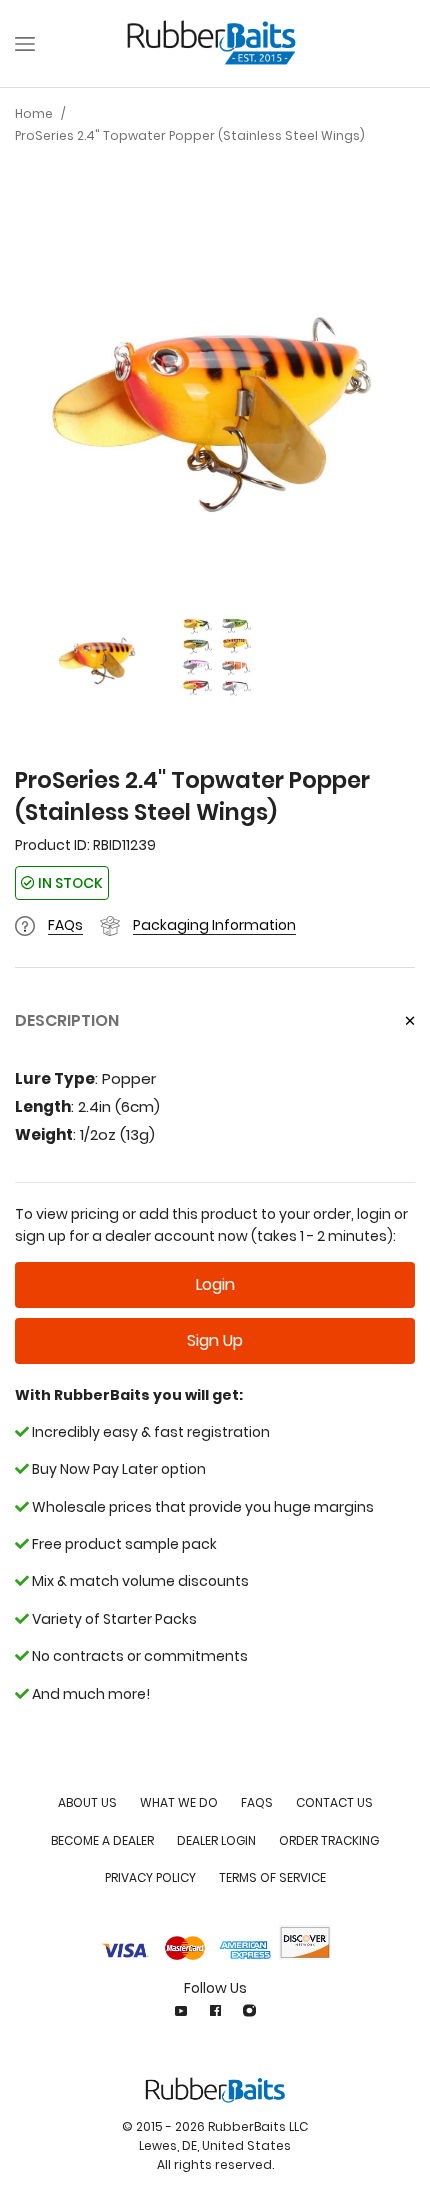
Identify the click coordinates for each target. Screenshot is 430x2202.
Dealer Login (216, 1840)
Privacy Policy (150, 1877)
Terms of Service (272, 1877)
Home (34, 113)
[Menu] (25, 44)
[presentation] (35, 398)
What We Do (179, 1802)
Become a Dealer (102, 1840)
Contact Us (334, 1802)
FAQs (65, 925)
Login (215, 1284)
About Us (87, 1802)
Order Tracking (329, 1840)
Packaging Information (214, 925)
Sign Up (215, 1340)
